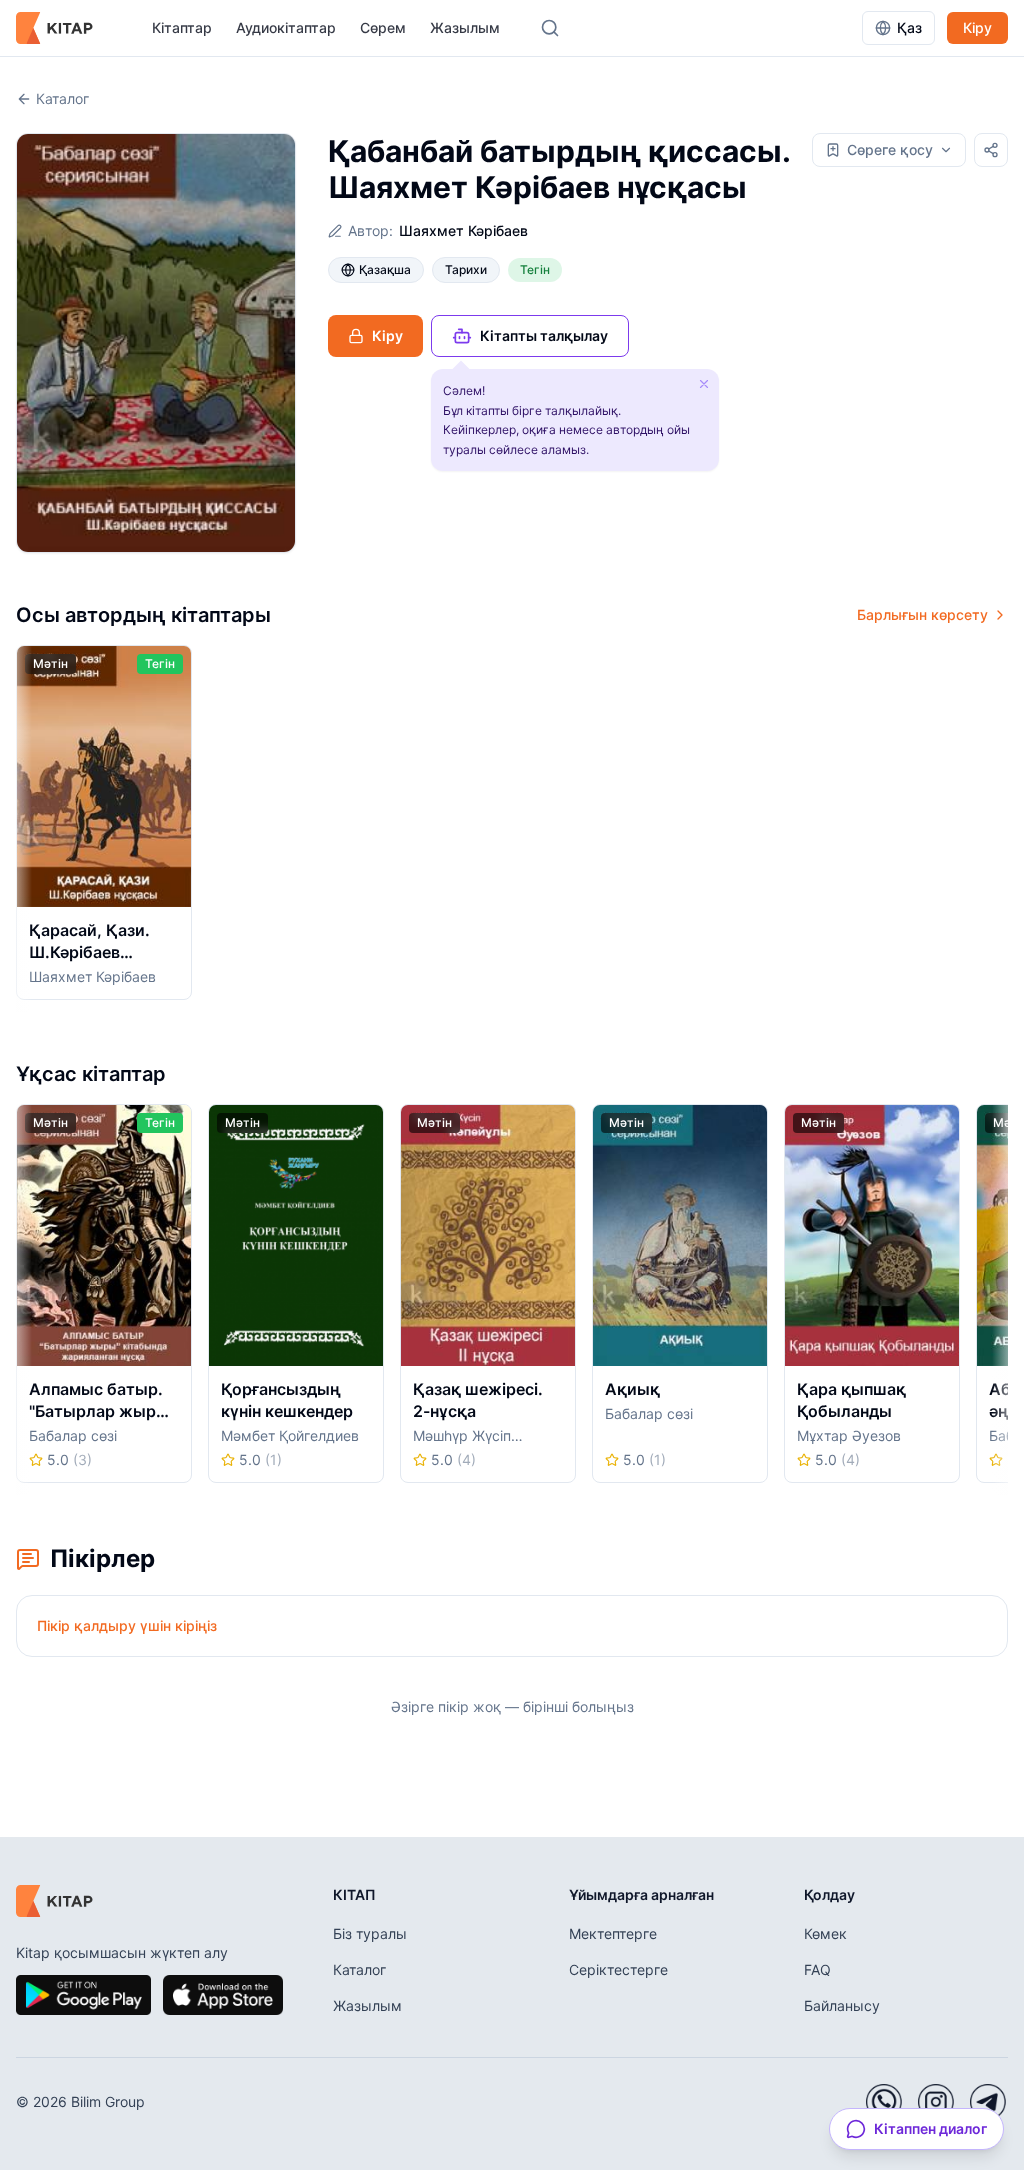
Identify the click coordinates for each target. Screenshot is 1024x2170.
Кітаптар (182, 27)
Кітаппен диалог (930, 2128)
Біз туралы (370, 1933)
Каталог (62, 98)
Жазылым (465, 27)
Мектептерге (613, 1933)
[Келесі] (1001, 829)
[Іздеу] (550, 28)
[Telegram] (988, 2102)
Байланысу (842, 2005)
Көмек (825, 1933)
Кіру (977, 27)
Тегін (535, 269)
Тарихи (466, 269)
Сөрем (383, 27)
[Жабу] (704, 384)
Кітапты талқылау (544, 335)
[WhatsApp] (884, 2102)
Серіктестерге (618, 1969)
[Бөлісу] (991, 150)
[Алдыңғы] (23, 829)
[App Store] (223, 1995)
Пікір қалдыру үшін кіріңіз (127, 1625)
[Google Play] (83, 1995)
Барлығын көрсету (922, 614)
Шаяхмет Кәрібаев (463, 230)
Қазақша (385, 269)
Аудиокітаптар (286, 27)
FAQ (817, 1969)
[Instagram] (936, 2102)
